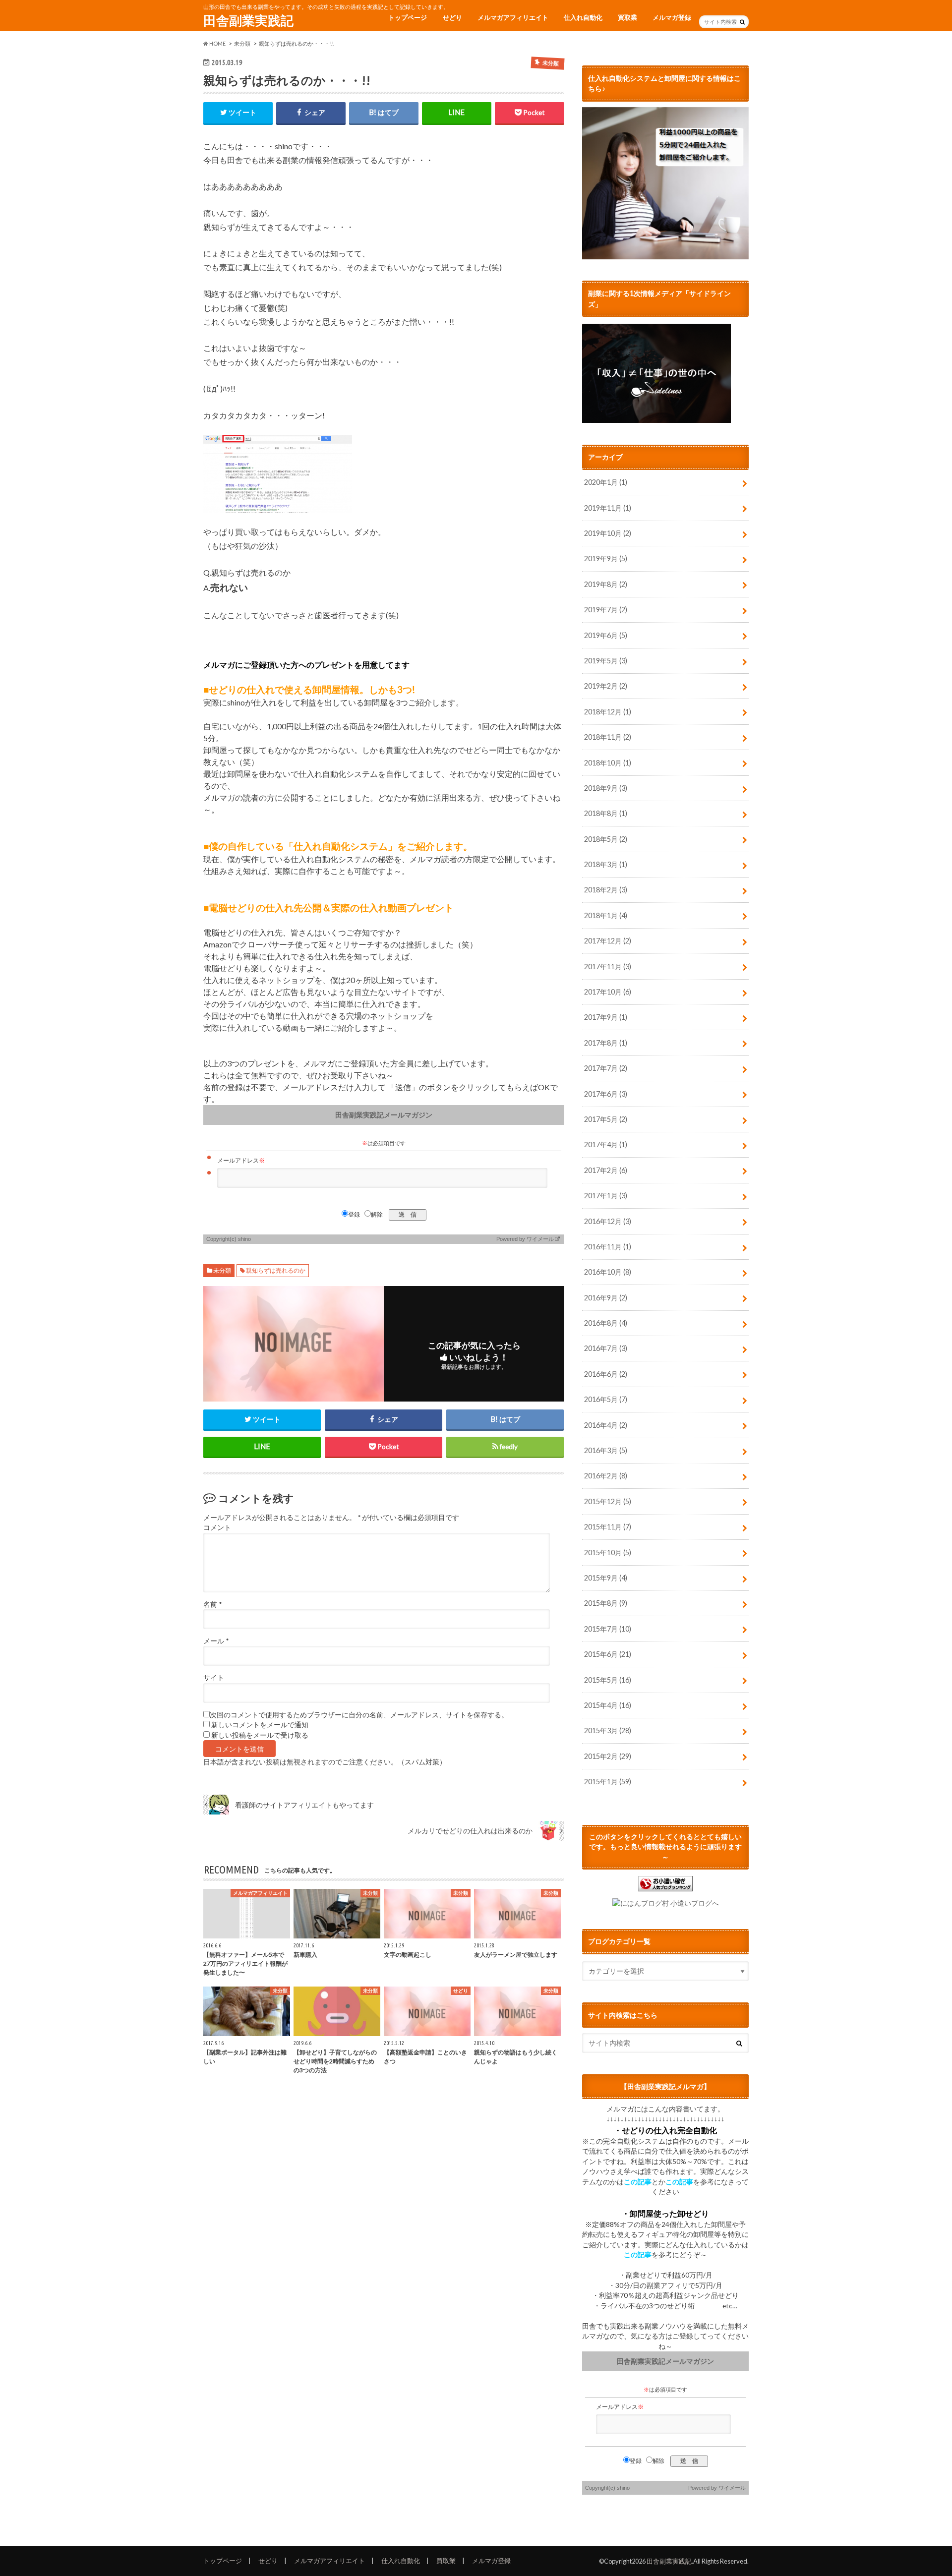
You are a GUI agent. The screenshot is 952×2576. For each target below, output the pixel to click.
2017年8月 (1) (606, 1043)
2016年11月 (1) (608, 1247)
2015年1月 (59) (608, 1782)
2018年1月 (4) (606, 915)
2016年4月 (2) (606, 1425)
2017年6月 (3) (606, 1094)
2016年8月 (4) (606, 1323)
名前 (212, 1604)
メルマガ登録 (672, 17)
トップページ (408, 17)
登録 (354, 1215)
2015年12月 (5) (608, 1501)
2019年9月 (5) (606, 558)
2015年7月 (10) (608, 1629)
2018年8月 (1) (606, 813)
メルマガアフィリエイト (513, 17)
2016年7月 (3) (606, 1348)
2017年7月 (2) (606, 1068)
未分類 (222, 1270)
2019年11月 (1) (608, 508)
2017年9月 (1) (606, 1017)
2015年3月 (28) (608, 1730)
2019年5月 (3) (606, 661)
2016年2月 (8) (606, 1476)
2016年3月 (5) (606, 1450)
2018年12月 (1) (608, 712)
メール (216, 1641)
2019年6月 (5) (606, 635)
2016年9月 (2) (606, 1298)
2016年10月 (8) (608, 1272)
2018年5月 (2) (606, 839)
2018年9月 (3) (606, 788)
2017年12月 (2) (608, 941)
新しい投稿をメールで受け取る (260, 1735)
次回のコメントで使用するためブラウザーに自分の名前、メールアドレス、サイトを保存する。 (359, 1715)
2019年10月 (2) (608, 533)
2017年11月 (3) (608, 966)
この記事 (638, 2182)
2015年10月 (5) (608, 1552)
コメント (217, 1527)
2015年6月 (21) (608, 1654)
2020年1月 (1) (606, 482)
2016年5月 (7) (606, 1399)
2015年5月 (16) (608, 1680)
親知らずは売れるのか (276, 1270)
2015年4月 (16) (608, 1705)
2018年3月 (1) (606, 864)
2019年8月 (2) (606, 584)
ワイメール (540, 1239)
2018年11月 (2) (608, 737)
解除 (377, 1215)
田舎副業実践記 (248, 20)
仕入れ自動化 (583, 17)
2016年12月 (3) (608, 1221)
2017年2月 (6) (606, 1170)
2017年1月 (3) (606, 1196)
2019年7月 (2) (606, 610)
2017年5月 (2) (606, 1119)
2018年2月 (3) (606, 890)
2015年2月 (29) (608, 1756)
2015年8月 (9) (606, 1603)
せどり (452, 17)
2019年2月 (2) (606, 686)
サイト (214, 1678)
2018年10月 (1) (608, 763)
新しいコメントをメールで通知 (260, 1725)
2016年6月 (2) (606, 1374)
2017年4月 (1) (606, 1144)
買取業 (627, 17)
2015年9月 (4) (606, 1578)
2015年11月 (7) (608, 1527)
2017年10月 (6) (608, 992)
